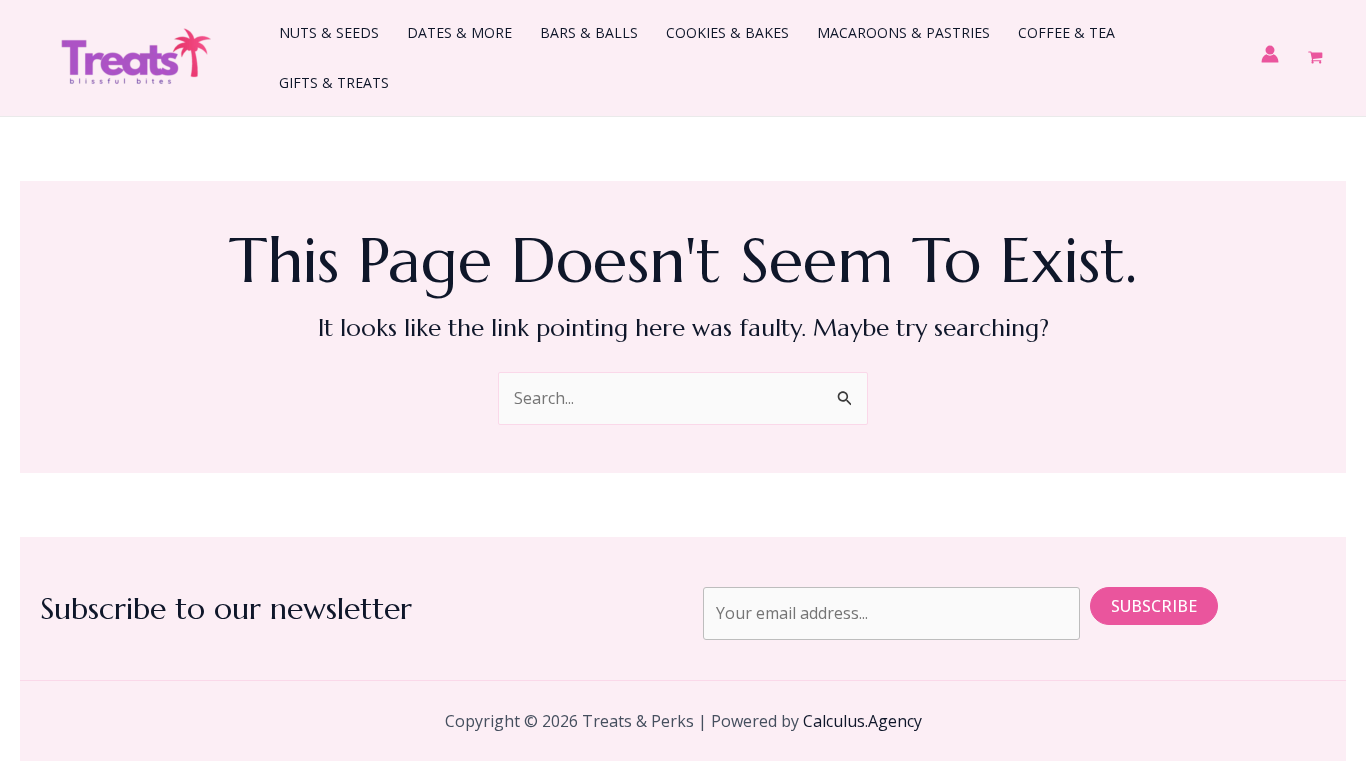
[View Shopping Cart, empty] (1315, 57)
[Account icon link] (1270, 54)
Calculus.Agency (862, 721)
